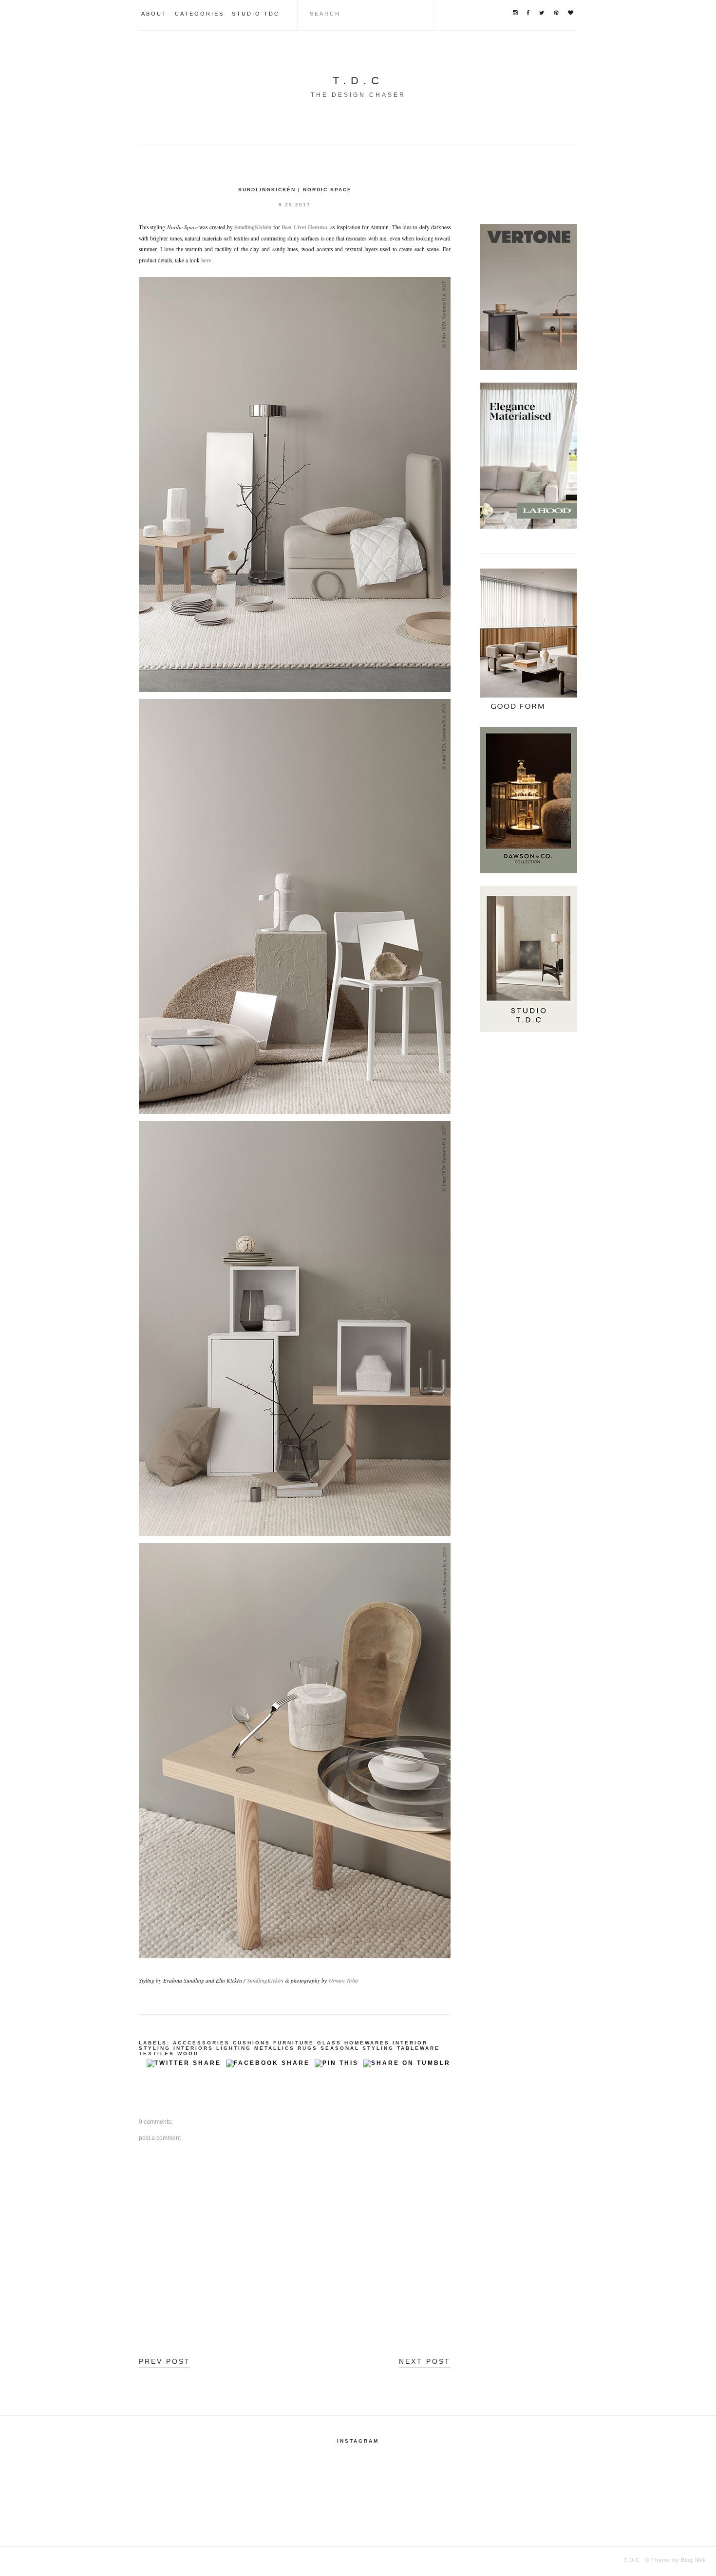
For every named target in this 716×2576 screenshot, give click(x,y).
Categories (199, 14)
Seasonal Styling (357, 2048)
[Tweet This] (184, 2066)
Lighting (234, 2048)
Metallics (274, 2048)
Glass (329, 2043)
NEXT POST (425, 2361)
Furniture (294, 2043)
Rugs (308, 2048)
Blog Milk (693, 2560)
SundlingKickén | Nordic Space (295, 190)
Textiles (157, 2053)
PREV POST (165, 2361)
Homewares (367, 2043)
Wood (188, 2053)
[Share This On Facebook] (268, 2066)
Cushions (252, 2043)
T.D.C (358, 81)
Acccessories (201, 2043)
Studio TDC (256, 14)
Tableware (418, 2048)
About (154, 14)
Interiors (193, 2048)
